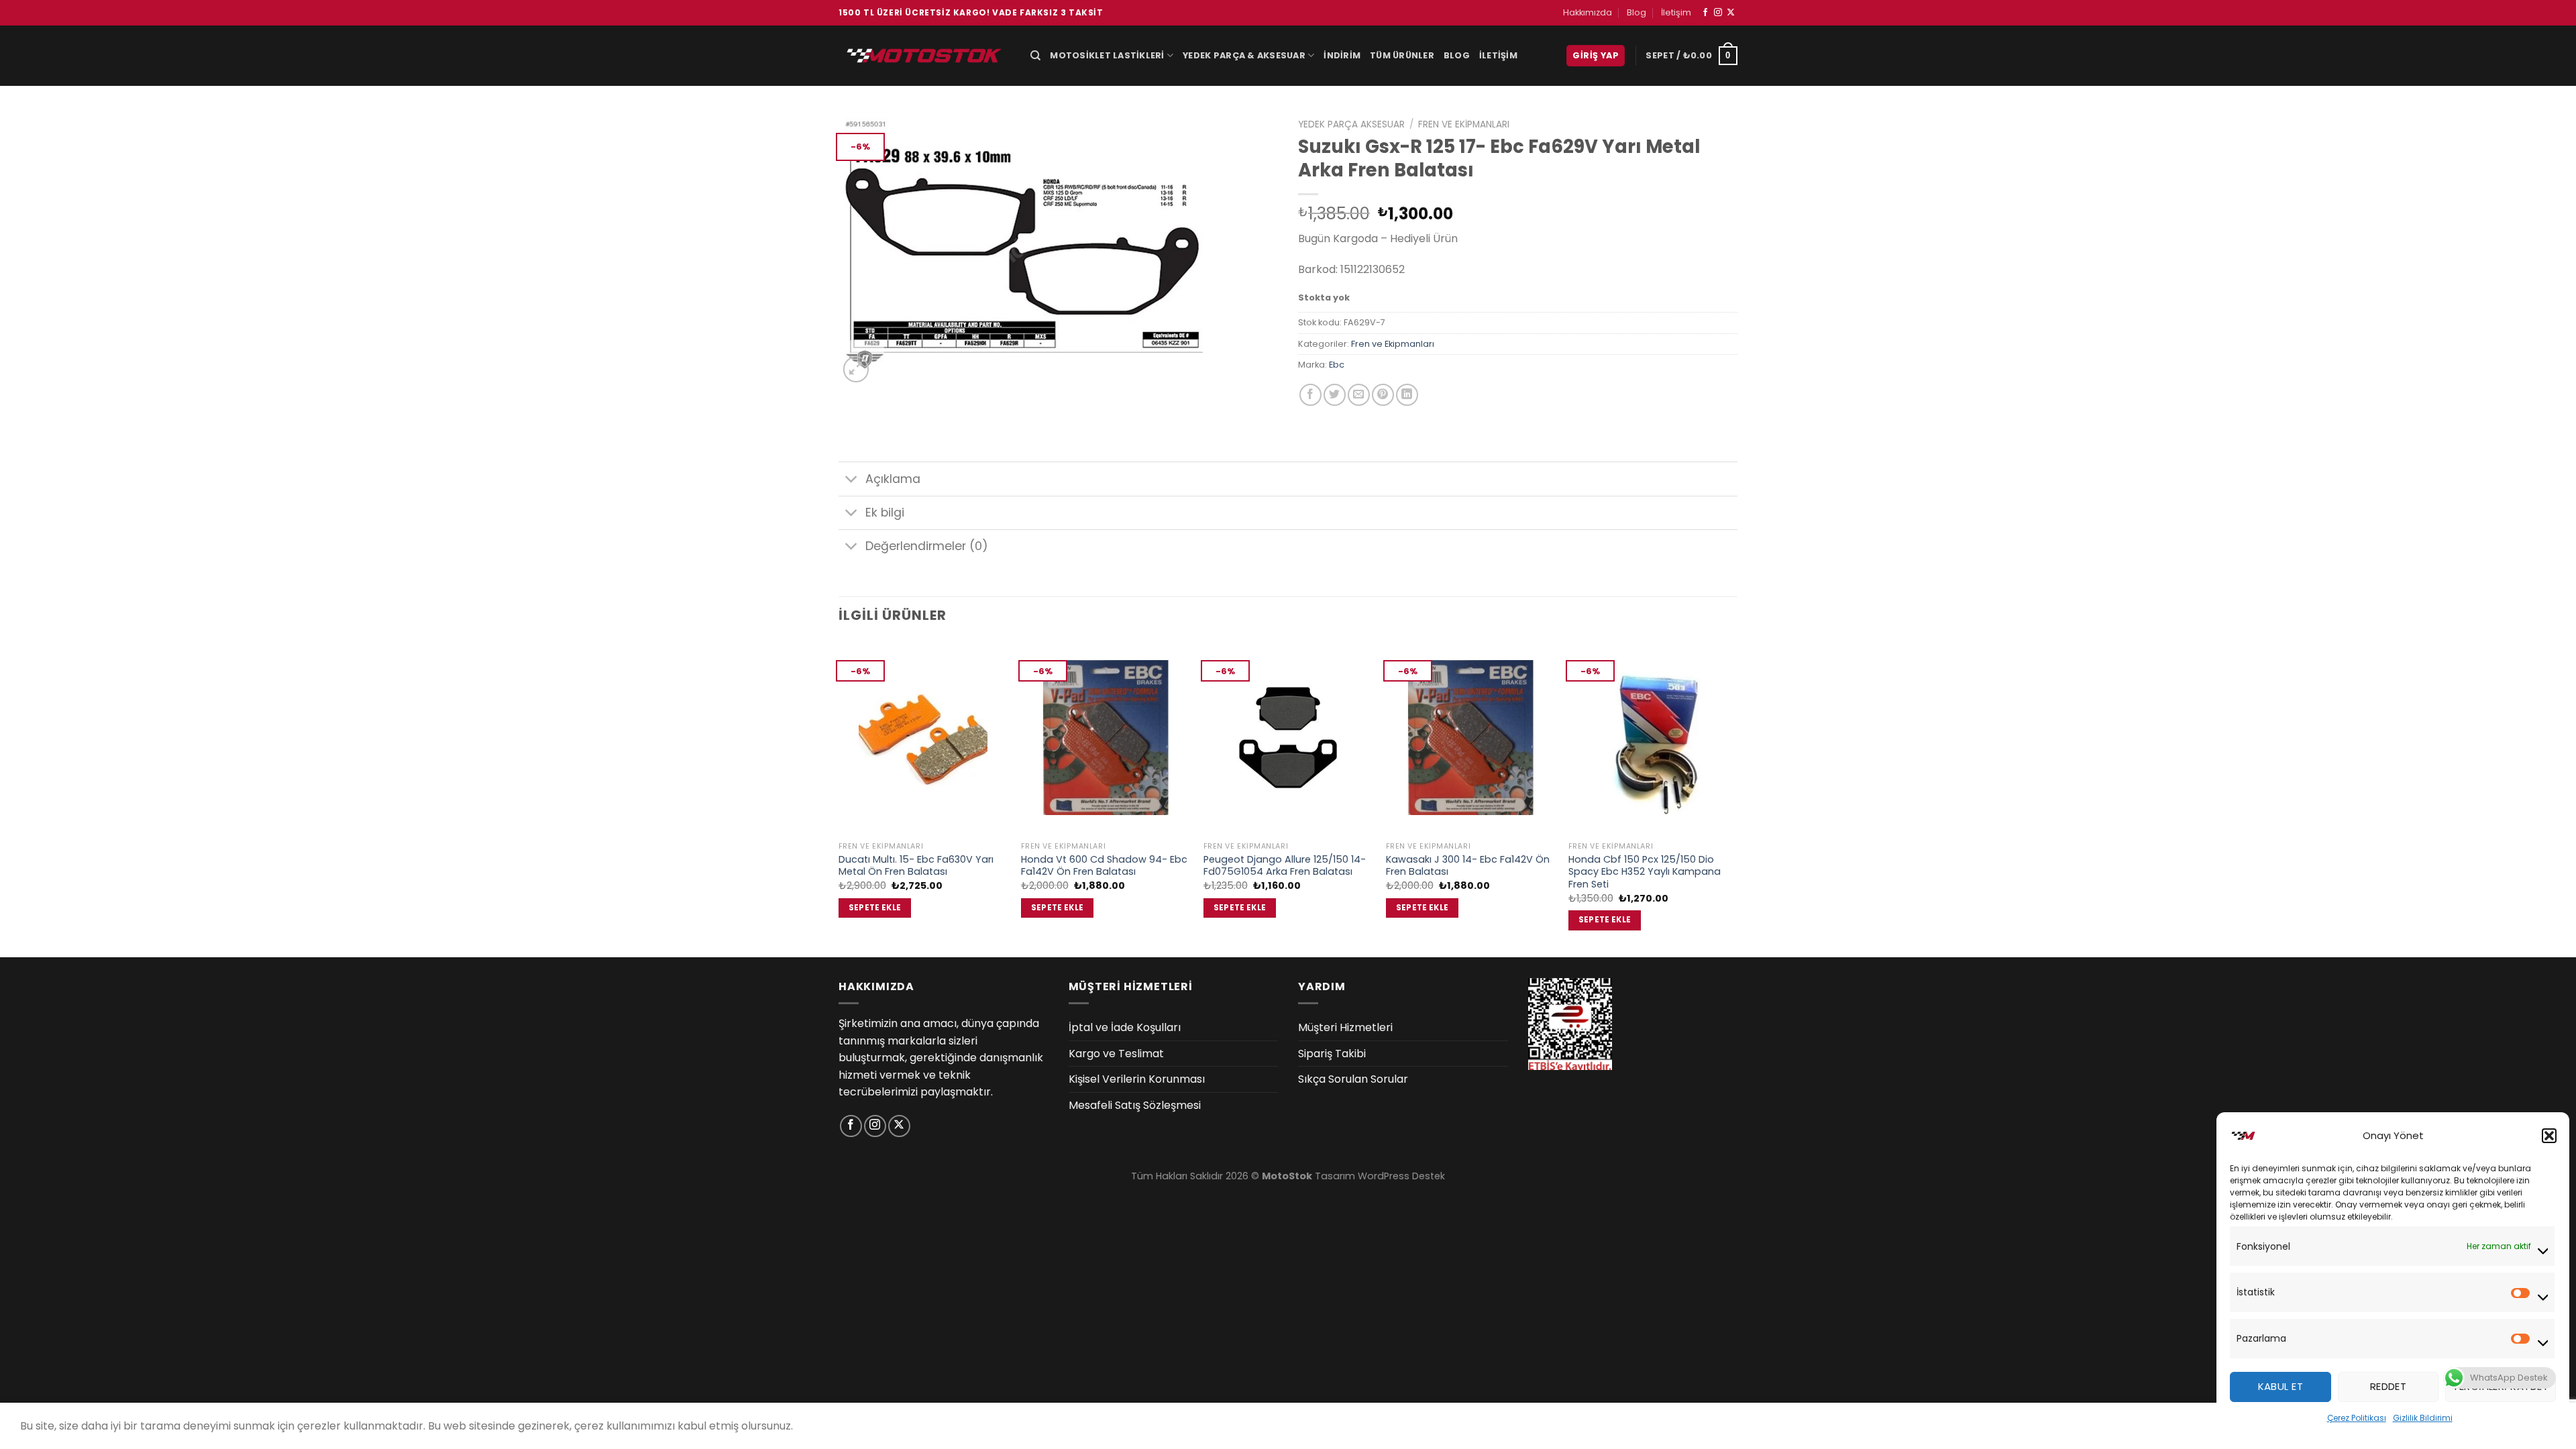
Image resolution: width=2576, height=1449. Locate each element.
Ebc (1337, 365)
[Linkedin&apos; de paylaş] (1407, 395)
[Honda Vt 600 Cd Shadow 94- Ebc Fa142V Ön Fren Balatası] (1106, 738)
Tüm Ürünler (1402, 55)
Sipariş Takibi (1332, 1054)
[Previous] (839, 797)
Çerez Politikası (2357, 1418)
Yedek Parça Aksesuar (1351, 124)
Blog (1636, 12)
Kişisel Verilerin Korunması (1137, 1079)
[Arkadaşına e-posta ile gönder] (1359, 395)
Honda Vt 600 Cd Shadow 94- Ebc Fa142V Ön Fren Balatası (1104, 866)
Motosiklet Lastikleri (1107, 55)
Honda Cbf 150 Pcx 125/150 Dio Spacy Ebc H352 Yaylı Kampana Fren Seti (1645, 872)
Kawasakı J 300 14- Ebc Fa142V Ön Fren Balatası (1468, 866)
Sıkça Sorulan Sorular (1353, 1079)
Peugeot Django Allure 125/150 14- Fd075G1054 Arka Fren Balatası (1285, 866)
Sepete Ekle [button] (875, 908)
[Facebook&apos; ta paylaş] (1310, 395)
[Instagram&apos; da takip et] (1718, 13)
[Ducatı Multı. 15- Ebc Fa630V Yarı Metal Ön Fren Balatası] (923, 738)
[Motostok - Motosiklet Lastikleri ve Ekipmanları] (924, 55)
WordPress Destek (1401, 1176)
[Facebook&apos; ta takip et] (1705, 13)
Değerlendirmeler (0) (927, 546)
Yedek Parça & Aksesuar (1244, 55)
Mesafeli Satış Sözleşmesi (1135, 1105)
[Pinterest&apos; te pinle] (1383, 395)
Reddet (2389, 1386)
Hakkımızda (1588, 12)
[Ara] (1035, 56)
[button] (2549, 1136)
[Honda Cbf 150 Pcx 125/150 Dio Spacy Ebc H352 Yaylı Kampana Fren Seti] (1653, 738)
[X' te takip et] (1731, 13)
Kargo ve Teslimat (1116, 1054)
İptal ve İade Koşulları (1125, 1027)
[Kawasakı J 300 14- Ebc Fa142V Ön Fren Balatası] (1470, 738)
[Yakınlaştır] (856, 369)
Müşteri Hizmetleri (1345, 1027)
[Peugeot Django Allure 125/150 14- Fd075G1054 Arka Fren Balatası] (1288, 738)
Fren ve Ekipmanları (1464, 124)
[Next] (1737, 797)
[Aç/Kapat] (852, 481)
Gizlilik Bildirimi (2423, 1418)
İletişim (1676, 12)
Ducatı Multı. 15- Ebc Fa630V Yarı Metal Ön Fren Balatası (916, 866)
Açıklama (893, 479)
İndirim (1342, 55)
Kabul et (2281, 1386)
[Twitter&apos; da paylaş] (1335, 395)
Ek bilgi (885, 513)
